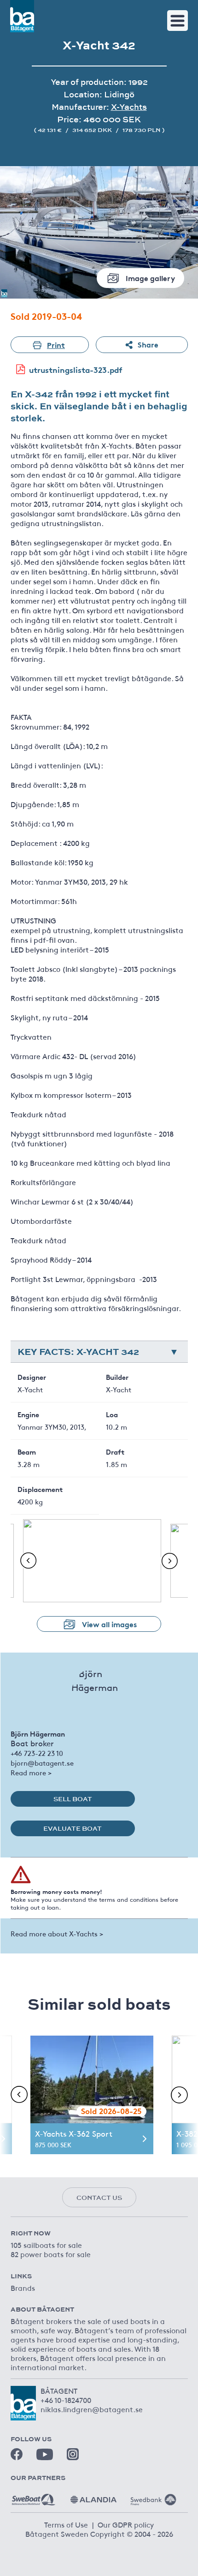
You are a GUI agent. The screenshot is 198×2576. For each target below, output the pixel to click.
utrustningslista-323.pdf (76, 369)
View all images (109, 1624)
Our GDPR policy (126, 2524)
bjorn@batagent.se (42, 1763)
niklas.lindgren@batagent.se (92, 2409)
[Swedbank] (153, 2496)
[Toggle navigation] (178, 21)
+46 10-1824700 (66, 2400)
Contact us (99, 2198)
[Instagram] (73, 2454)
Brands (23, 2288)
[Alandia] (93, 2496)
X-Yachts (129, 107)
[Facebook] (17, 2454)
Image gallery (150, 278)
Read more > (31, 1772)
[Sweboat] (34, 2496)
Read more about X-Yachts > (57, 1933)
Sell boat (73, 1799)
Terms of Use (66, 2524)
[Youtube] (45, 2454)
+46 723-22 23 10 (37, 1753)
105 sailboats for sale (46, 2245)
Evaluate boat (73, 1828)
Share (148, 344)
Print (56, 344)
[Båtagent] (22, 16)
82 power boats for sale (51, 2254)
